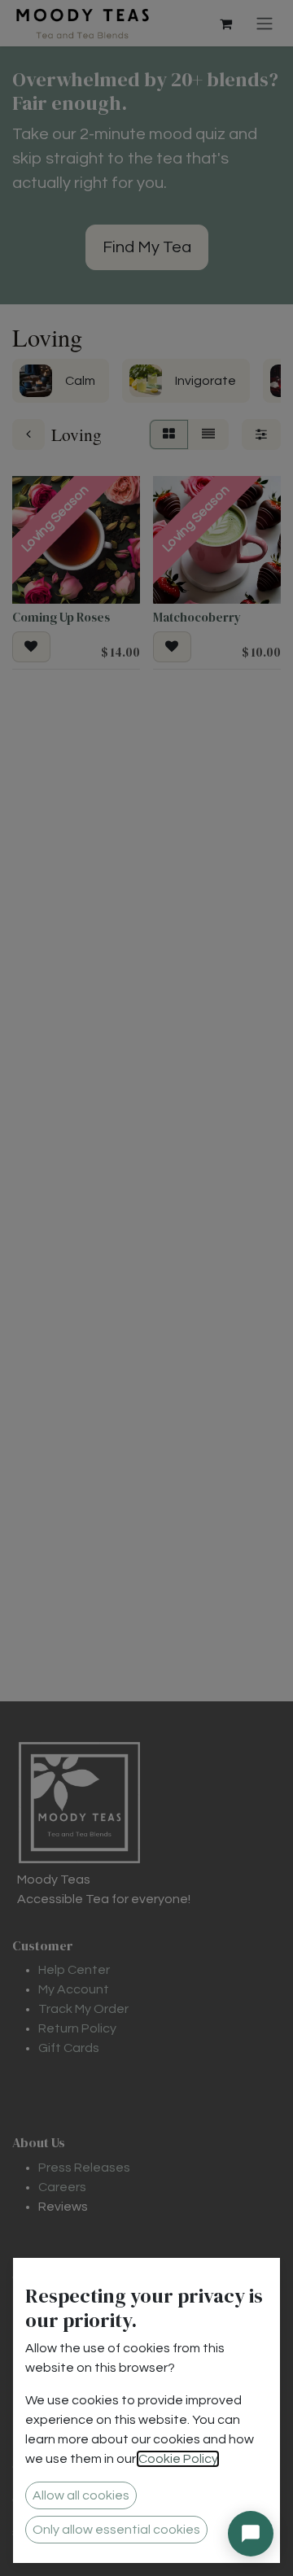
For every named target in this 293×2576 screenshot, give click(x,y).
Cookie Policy (178, 2459)
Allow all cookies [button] (81, 2495)
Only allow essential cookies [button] (116, 2530)
